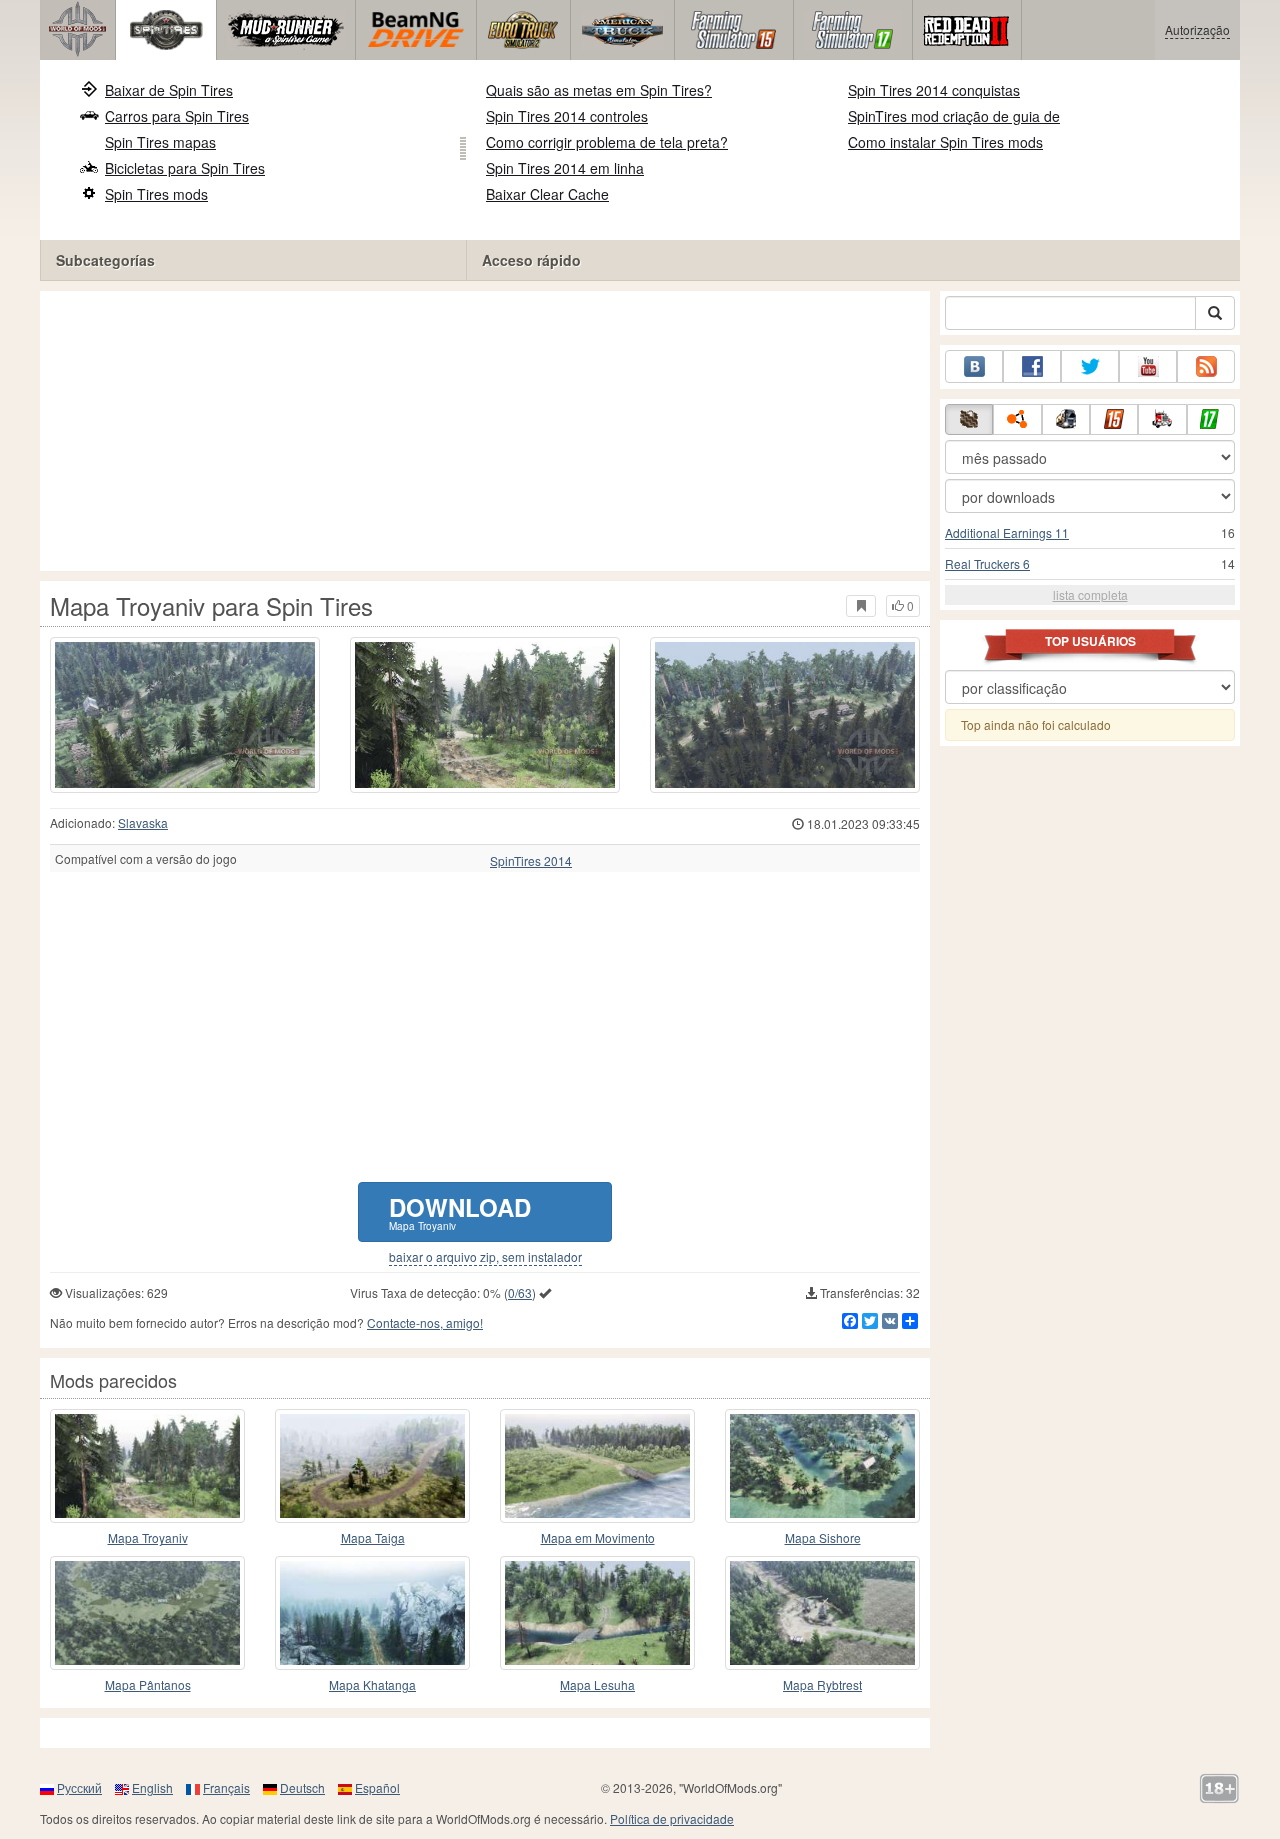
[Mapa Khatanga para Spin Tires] (372, 1613)
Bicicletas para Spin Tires (185, 168)
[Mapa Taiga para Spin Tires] (372, 1466)
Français (226, 1787)
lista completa (1090, 594)
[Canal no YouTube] (1148, 366)
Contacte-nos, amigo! (425, 1322)
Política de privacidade (672, 1818)
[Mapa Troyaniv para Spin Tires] (185, 715)
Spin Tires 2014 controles (567, 116)
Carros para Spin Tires (177, 116)
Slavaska (143, 822)
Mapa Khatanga (372, 1684)
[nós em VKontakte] (974, 366)
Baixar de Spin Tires (169, 90)
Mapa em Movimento (598, 1537)
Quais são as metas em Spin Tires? (599, 90)
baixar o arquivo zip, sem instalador (485, 1257)
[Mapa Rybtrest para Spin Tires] (822, 1613)
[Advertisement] (485, 431)
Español (377, 1787)
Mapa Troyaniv (148, 1537)
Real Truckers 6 (987, 563)
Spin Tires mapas (160, 142)
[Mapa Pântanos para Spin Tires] (147, 1613)
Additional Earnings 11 (1007, 532)
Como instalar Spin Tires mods (945, 142)
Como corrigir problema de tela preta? (607, 142)
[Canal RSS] (1206, 366)
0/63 (520, 1292)
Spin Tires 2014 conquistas (934, 90)
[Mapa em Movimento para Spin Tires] (597, 1466)
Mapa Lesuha (597, 1684)
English (152, 1787)
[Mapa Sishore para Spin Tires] (822, 1466)
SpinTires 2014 (531, 861)
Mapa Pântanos (148, 1684)
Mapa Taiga (373, 1537)
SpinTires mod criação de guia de (954, 116)
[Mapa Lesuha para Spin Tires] (597, 1613)
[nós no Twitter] (1090, 366)
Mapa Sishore (823, 1537)
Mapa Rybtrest (822, 1684)
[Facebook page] (1032, 366)
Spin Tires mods (156, 194)
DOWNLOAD (460, 1211)
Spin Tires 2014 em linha (565, 168)
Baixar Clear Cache (547, 194)
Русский (79, 1787)
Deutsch (302, 1787)
